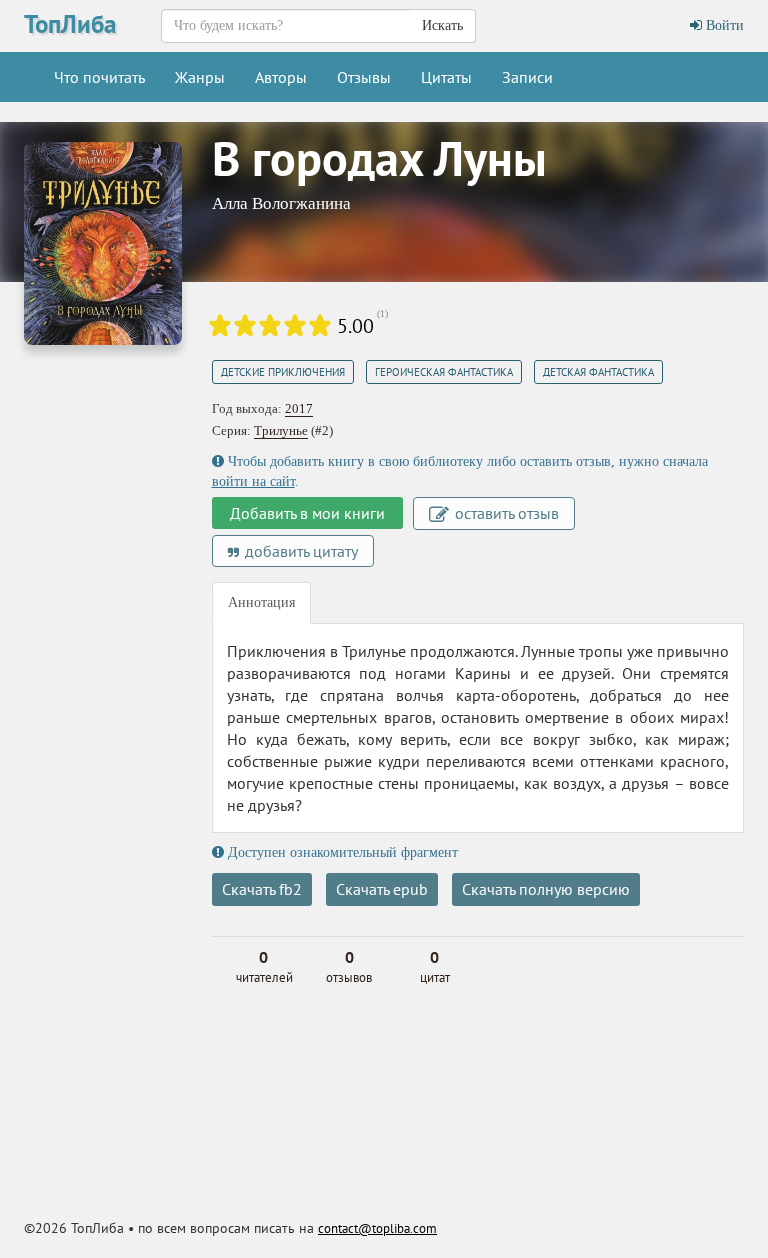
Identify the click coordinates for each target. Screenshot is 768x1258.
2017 (299, 408)
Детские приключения (283, 372)
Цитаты (446, 77)
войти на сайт (253, 481)
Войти (723, 25)
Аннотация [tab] (261, 602)
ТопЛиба (70, 24)
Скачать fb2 (262, 889)
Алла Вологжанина (281, 203)
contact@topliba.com (377, 1228)
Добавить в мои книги (307, 513)
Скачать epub (382, 889)
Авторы (281, 77)
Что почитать (99, 77)
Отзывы (364, 77)
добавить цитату (299, 551)
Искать (442, 25)
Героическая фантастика (444, 372)
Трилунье (281, 430)
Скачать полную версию (546, 889)
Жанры (200, 77)
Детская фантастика (598, 372)
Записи (527, 77)
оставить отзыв (505, 513)
